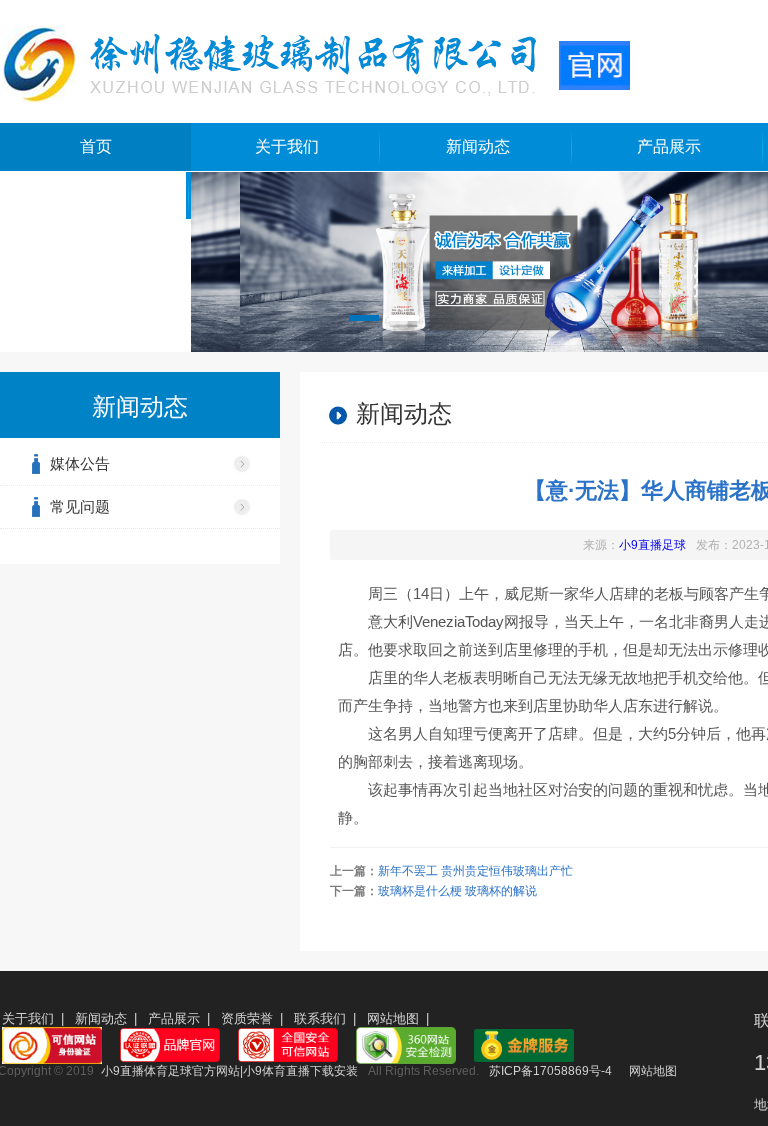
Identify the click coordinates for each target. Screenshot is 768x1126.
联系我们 (320, 1018)
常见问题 (80, 506)
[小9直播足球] (315, 63)
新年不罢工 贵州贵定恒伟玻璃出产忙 (475, 871)
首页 (96, 146)
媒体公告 (80, 463)
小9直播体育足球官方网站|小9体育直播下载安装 (229, 1071)
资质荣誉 (247, 1018)
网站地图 (393, 1018)
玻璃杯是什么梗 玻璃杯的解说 (457, 891)
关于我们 (287, 146)
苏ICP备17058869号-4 (550, 1071)
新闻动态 (478, 146)
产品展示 (669, 146)
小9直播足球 (652, 545)
